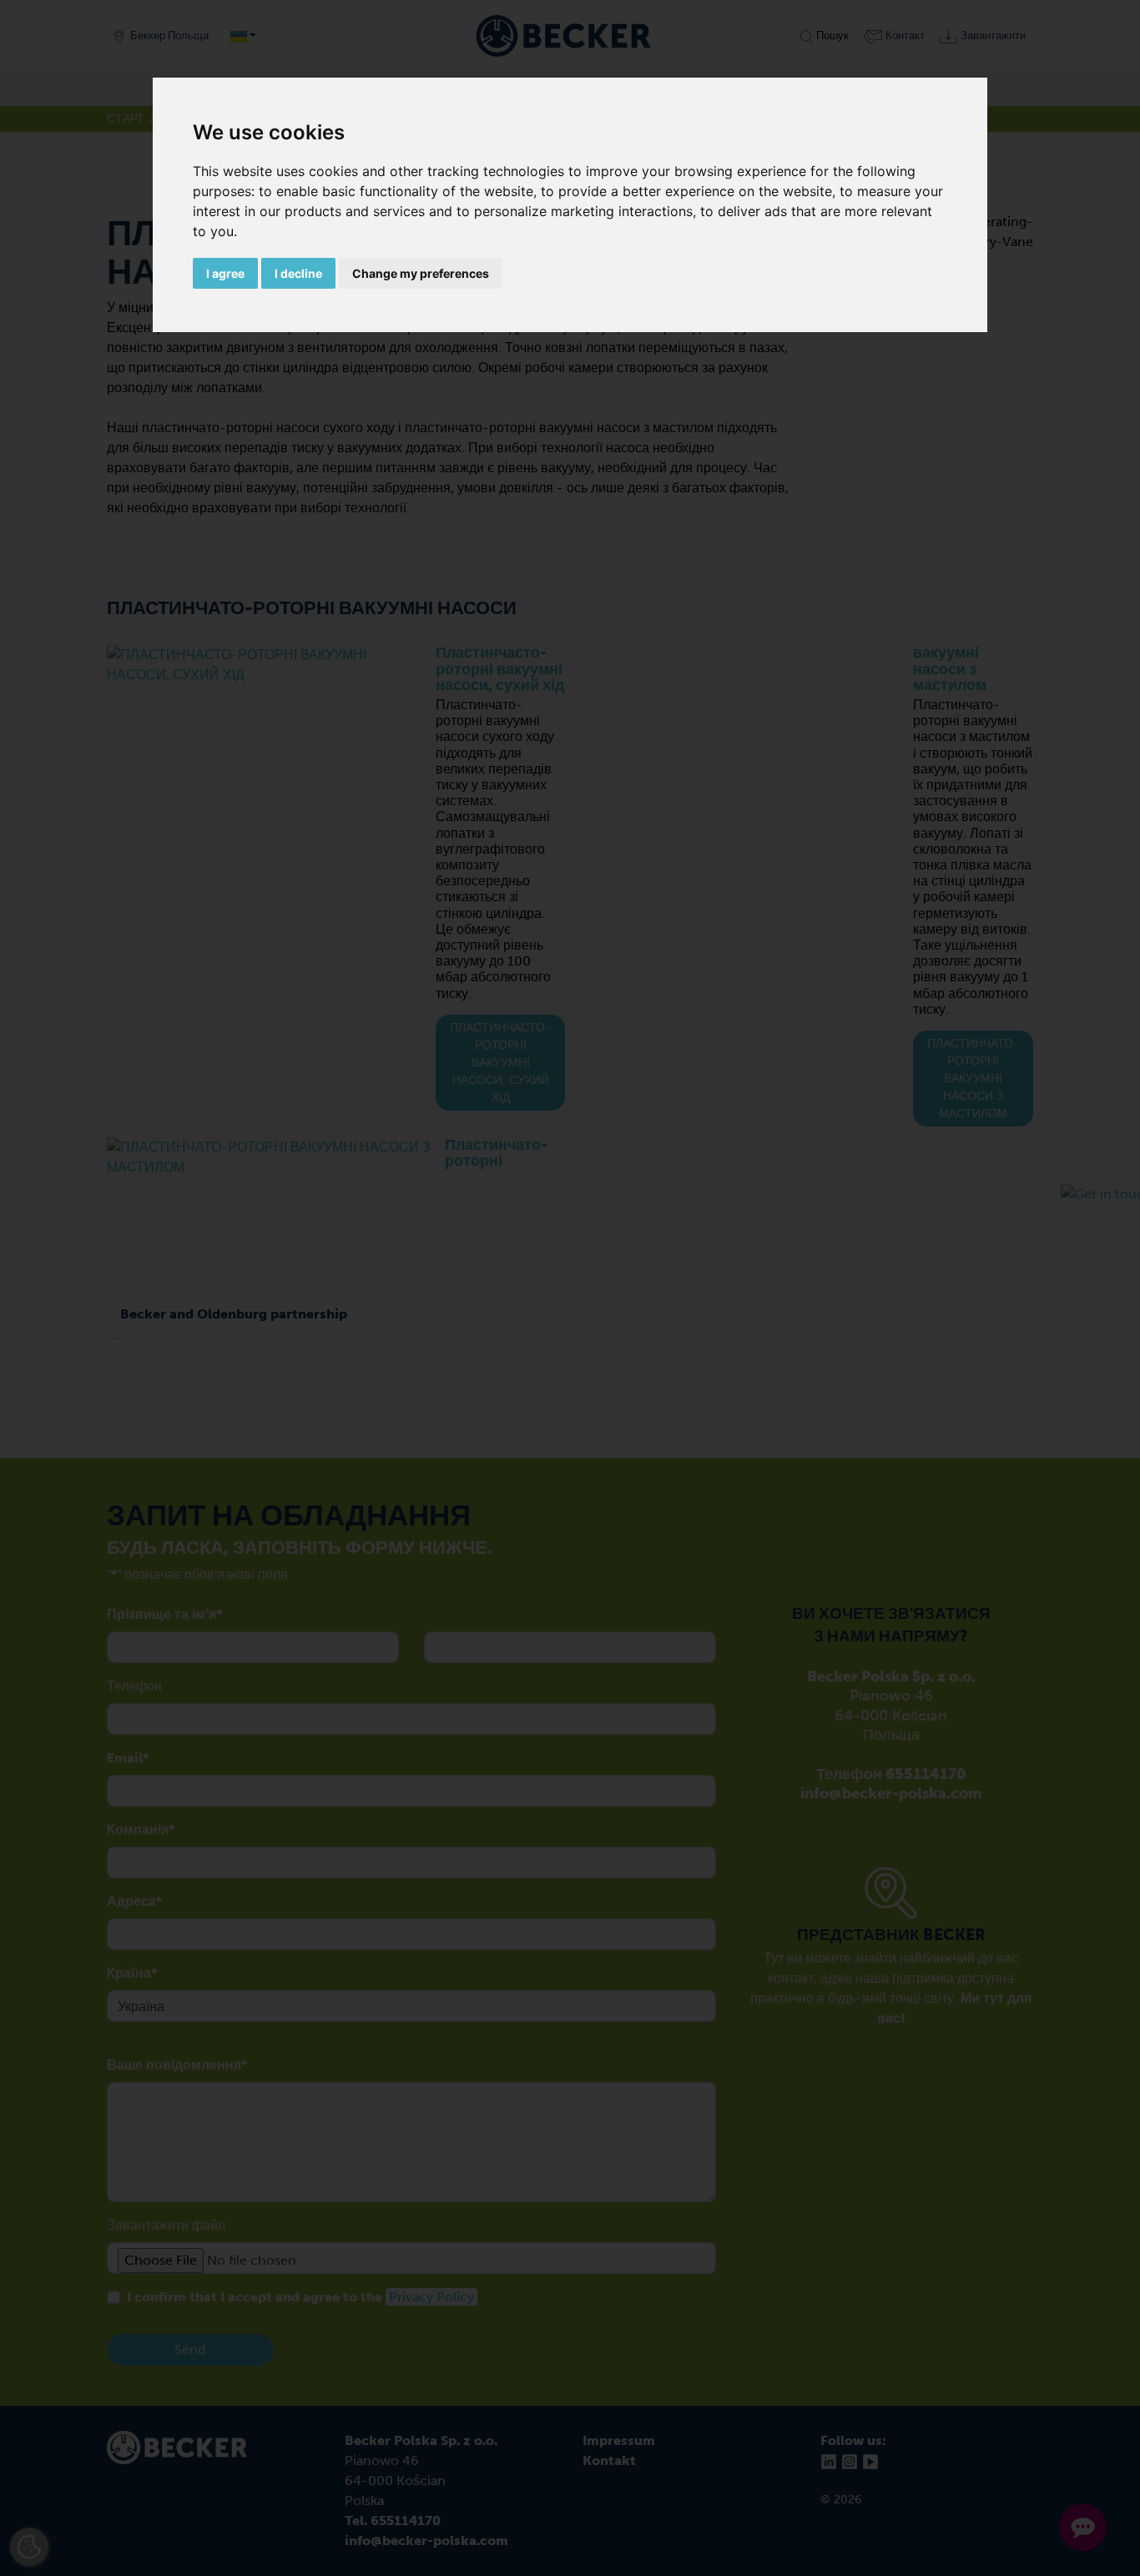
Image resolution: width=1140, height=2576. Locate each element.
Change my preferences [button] (421, 273)
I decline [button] (298, 273)
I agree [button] (225, 273)
